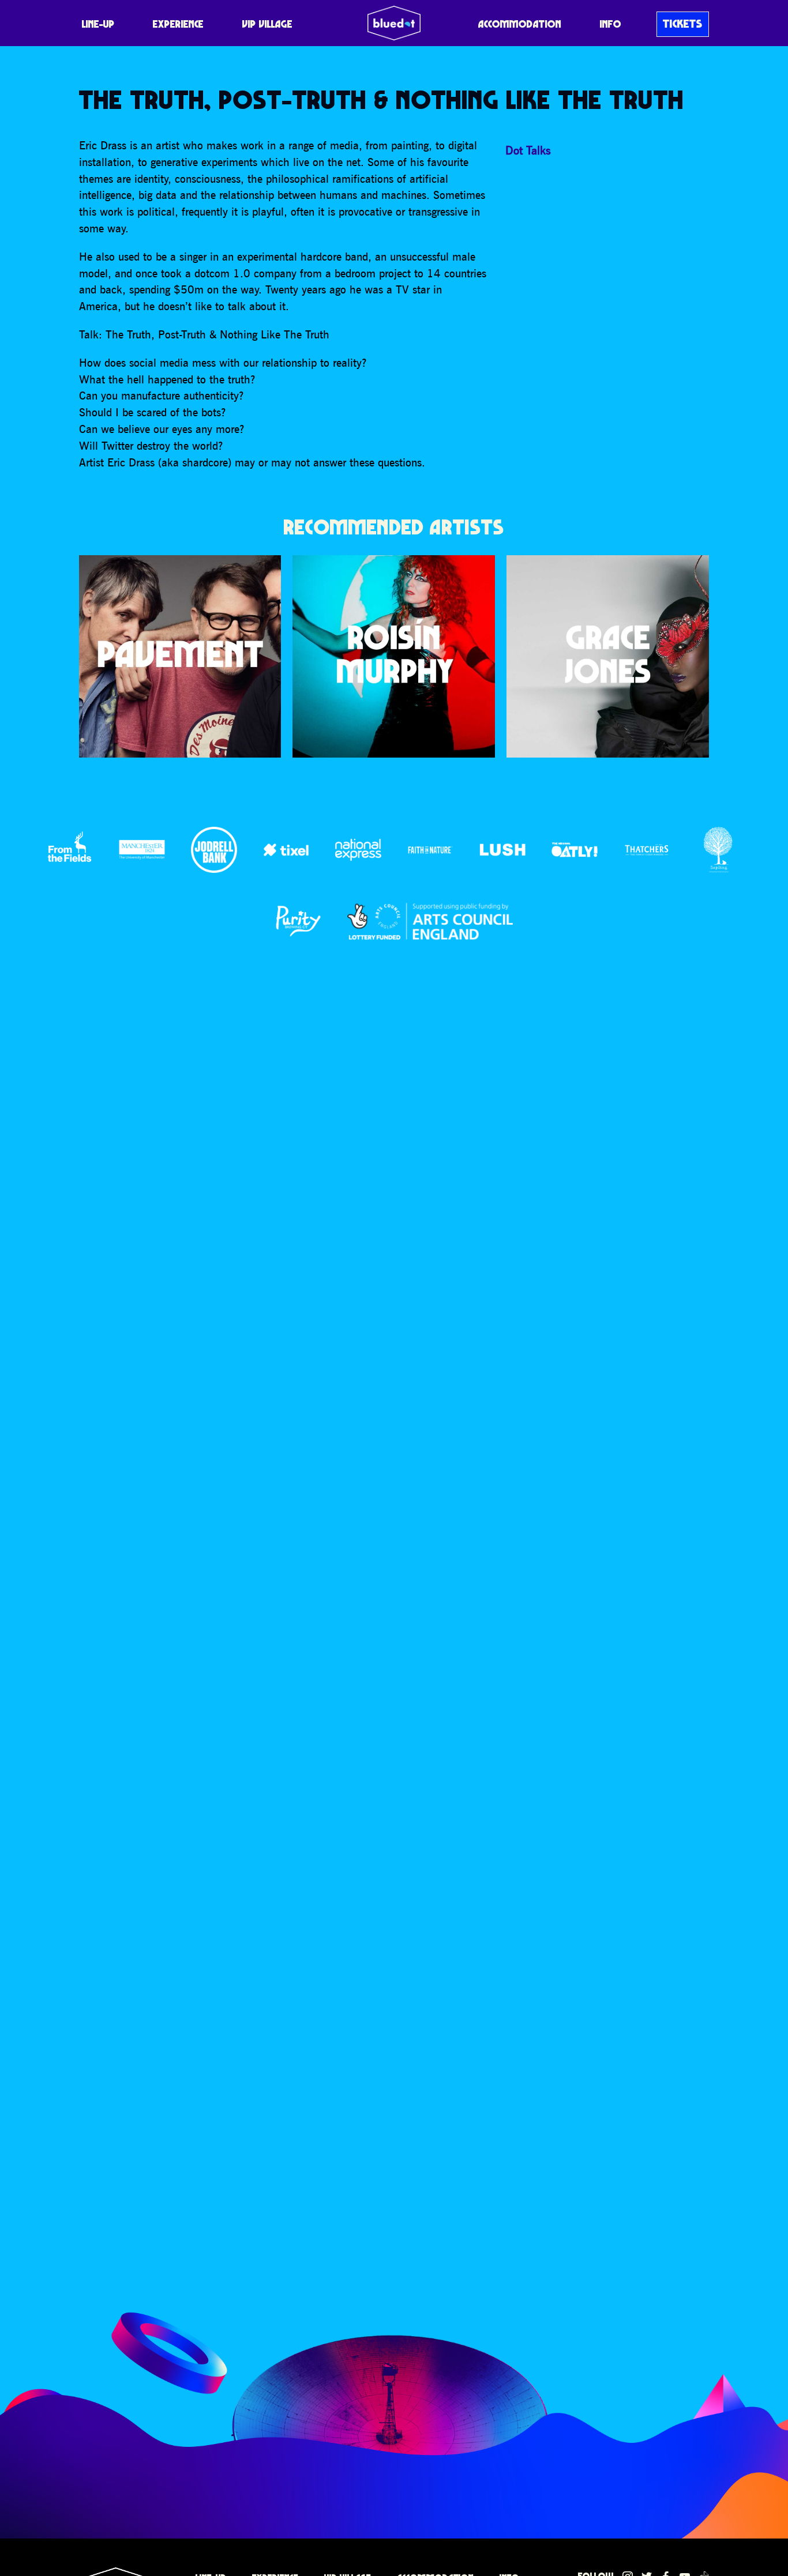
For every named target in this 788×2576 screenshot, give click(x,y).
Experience (178, 24)
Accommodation (520, 24)
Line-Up (98, 24)
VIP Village (267, 24)
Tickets (683, 24)
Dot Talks (528, 150)
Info (611, 24)
